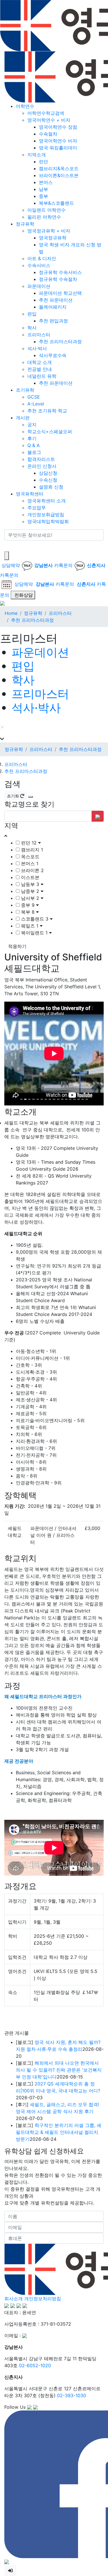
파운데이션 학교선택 (60, 293)
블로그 (34, 452)
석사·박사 (37, 348)
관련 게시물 (17, 1927)
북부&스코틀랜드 (56, 203)
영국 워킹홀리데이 (58, 148)
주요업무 (37, 508)
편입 (32, 314)
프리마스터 (39, 335)
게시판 (23, 418)
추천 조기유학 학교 (47, 411)
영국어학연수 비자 (58, 141)
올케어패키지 (53, 307)
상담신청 (48, 473)
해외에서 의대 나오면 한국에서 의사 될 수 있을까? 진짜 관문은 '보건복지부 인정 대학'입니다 (59, 1964)
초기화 (14, 796)
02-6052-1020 (35, 2260)
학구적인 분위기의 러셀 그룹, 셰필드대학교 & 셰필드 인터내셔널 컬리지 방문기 (59, 2027)
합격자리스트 (41, 459)
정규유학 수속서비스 (60, 272)
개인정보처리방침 (43, 2193)
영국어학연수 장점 (58, 127)
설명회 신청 (51, 487)
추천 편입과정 (53, 321)
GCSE (34, 397)
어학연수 (25, 106)
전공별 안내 (40, 369)
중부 (43, 196)
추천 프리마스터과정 (60, 341)
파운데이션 (39, 286)
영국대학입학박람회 (48, 521)
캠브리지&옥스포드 (59, 168)
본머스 (46, 182)
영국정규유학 (53, 238)
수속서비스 (39, 265)
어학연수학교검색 (46, 113)
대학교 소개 (40, 362)
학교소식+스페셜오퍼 (50, 431)
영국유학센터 (30, 494)
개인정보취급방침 (46, 515)
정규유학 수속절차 (58, 279)
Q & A (34, 445)
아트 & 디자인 (42, 258)
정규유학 (25, 224)
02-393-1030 (72, 2290)
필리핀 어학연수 (44, 217)
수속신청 (48, 480)
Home (11, 613)
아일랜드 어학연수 (47, 210)
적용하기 (17, 946)
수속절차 (48, 134)
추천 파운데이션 (56, 300)
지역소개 (37, 155)
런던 (43, 162)
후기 (32, 438)
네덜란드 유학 (42, 376)
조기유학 (25, 390)
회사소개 (14, 2193)
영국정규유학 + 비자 (49, 231)
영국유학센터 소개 (47, 501)
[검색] (8, 546)
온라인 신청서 (42, 466)
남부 (43, 189)
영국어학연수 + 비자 (49, 120)
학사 (32, 328)
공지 (32, 425)
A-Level (36, 404)
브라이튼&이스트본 (59, 175)
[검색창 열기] (7, 556)
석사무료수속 (53, 355)
